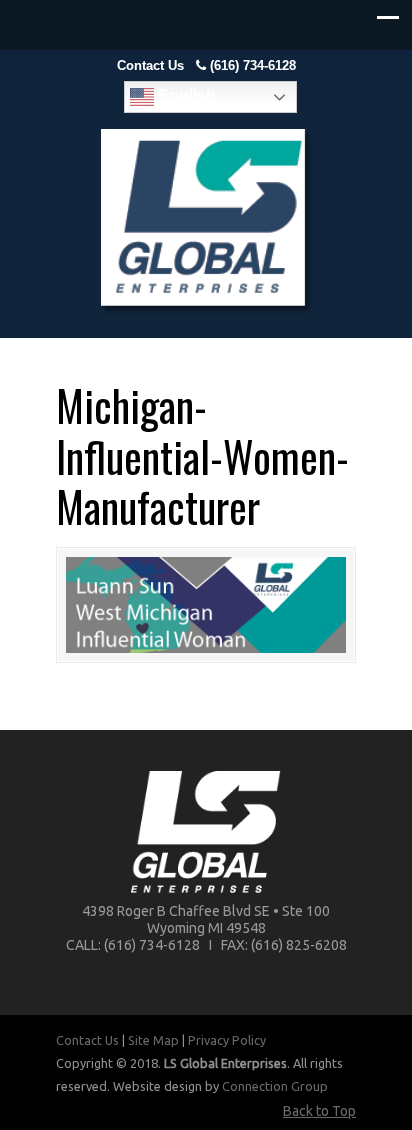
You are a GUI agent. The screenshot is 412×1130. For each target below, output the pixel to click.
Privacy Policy (227, 1040)
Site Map (153, 1040)
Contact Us (150, 65)
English (185, 95)
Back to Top (319, 1111)
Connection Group (275, 1086)
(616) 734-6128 (253, 65)
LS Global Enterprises (206, 221)
